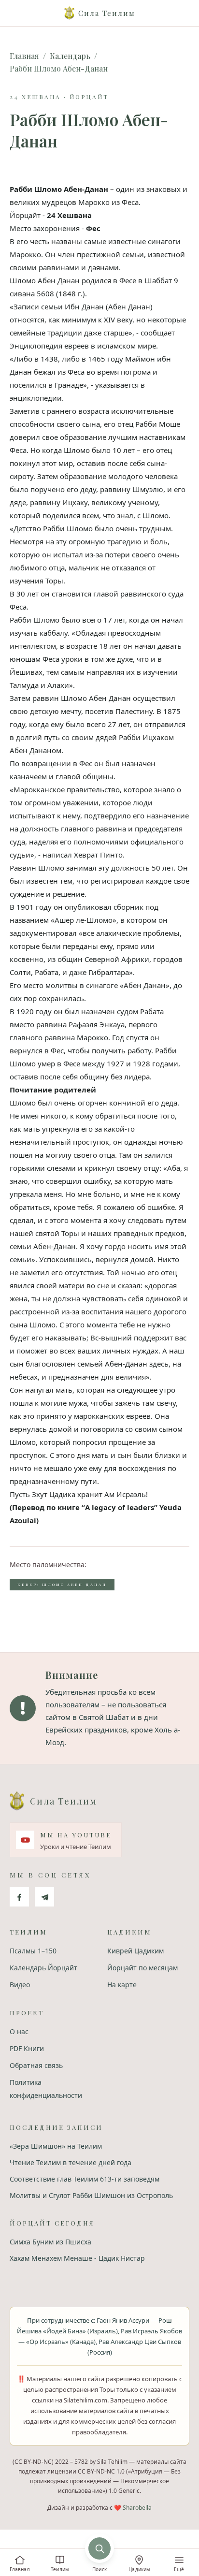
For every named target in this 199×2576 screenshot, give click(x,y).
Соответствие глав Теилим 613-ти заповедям (85, 2179)
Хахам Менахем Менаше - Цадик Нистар (77, 2258)
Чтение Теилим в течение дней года (71, 2162)
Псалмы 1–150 (33, 1951)
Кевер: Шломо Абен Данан (62, 1584)
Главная (24, 56)
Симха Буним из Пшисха (50, 2242)
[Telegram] (44, 1897)
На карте (122, 1985)
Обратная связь (36, 2065)
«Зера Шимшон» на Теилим (56, 2146)
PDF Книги (27, 2048)
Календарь (70, 56)
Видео (20, 1985)
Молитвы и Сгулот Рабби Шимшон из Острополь (91, 2195)
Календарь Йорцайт (43, 1968)
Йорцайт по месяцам (142, 1968)
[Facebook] (19, 1897)
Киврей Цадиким (135, 1951)
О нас (19, 2031)
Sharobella (137, 2508)
